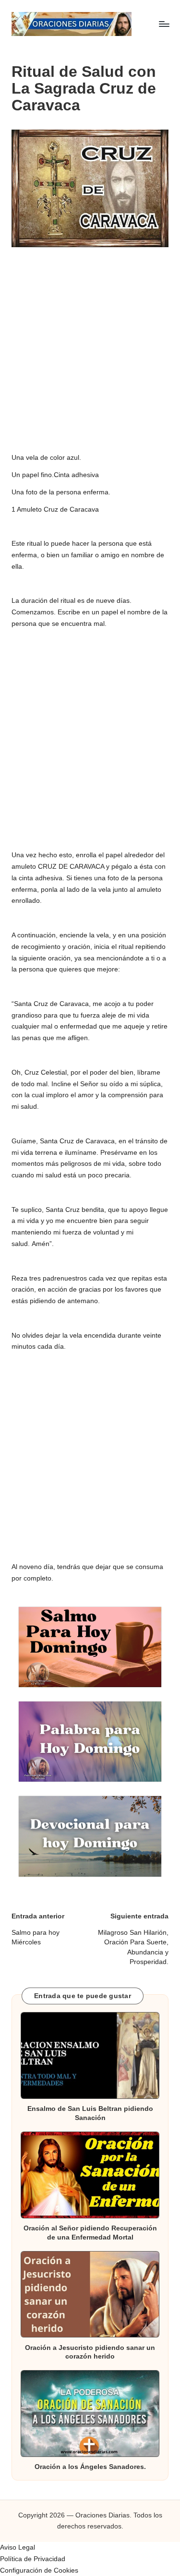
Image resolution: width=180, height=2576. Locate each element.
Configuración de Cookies (39, 2570)
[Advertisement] (90, 345)
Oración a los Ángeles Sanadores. (90, 2467)
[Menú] (164, 24)
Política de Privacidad (33, 2559)
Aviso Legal (18, 2547)
